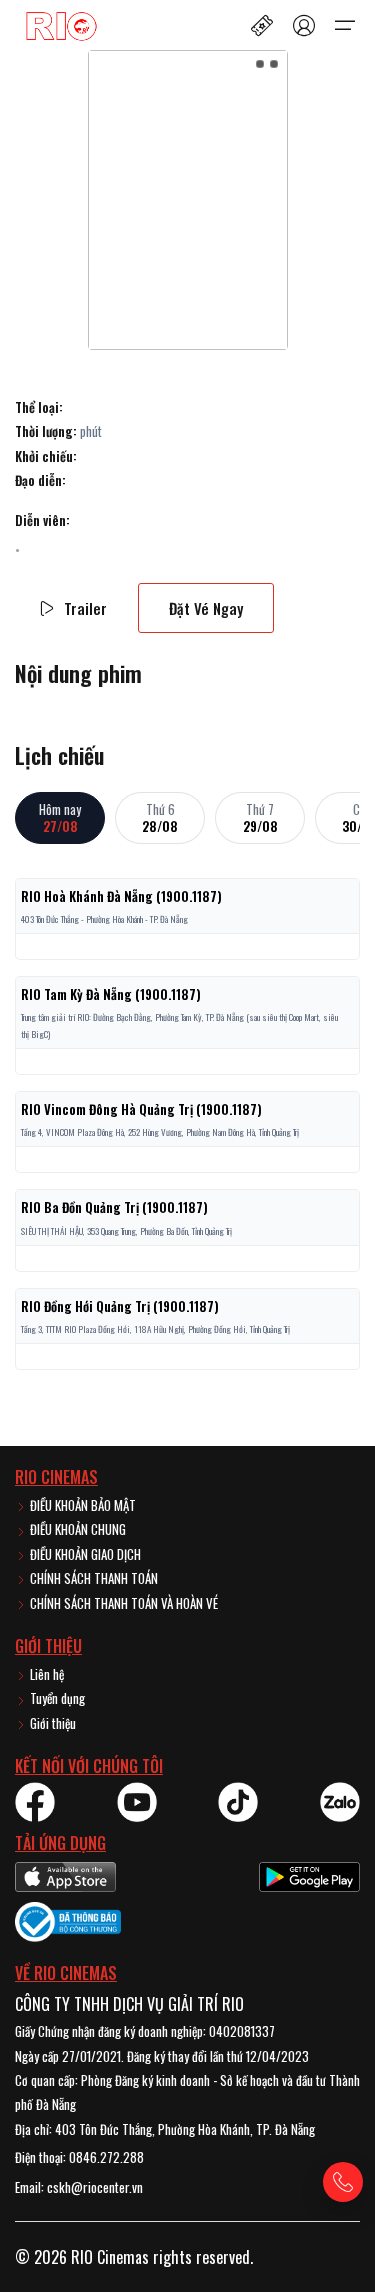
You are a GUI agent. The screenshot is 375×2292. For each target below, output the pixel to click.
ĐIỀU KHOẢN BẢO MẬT (81, 1505)
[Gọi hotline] (343, 2182)
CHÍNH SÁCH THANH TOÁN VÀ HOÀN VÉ (122, 1603)
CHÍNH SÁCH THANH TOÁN (92, 1578)
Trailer (85, 608)
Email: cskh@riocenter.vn (79, 2187)
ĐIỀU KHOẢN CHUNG (76, 1529)
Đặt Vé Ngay (206, 608)
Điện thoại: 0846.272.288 (79, 2157)
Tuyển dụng (56, 1698)
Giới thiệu (51, 1723)
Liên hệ (45, 1674)
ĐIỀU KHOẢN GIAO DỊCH (84, 1554)
